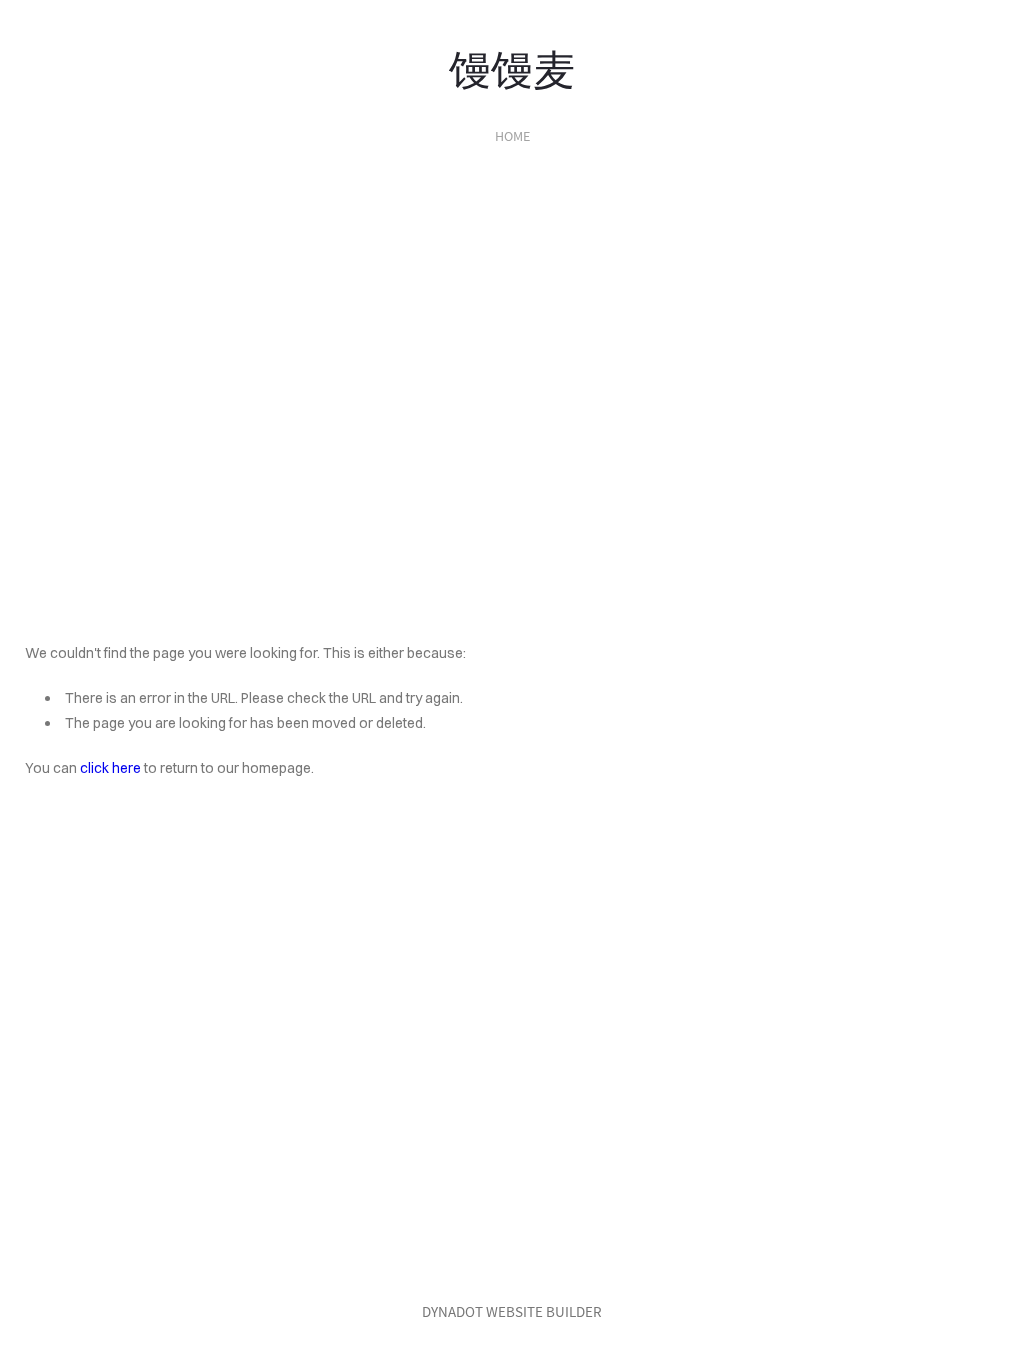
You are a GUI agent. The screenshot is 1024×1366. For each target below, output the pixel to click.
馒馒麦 (512, 66)
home (512, 136)
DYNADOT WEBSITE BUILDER (512, 1311)
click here (110, 768)
